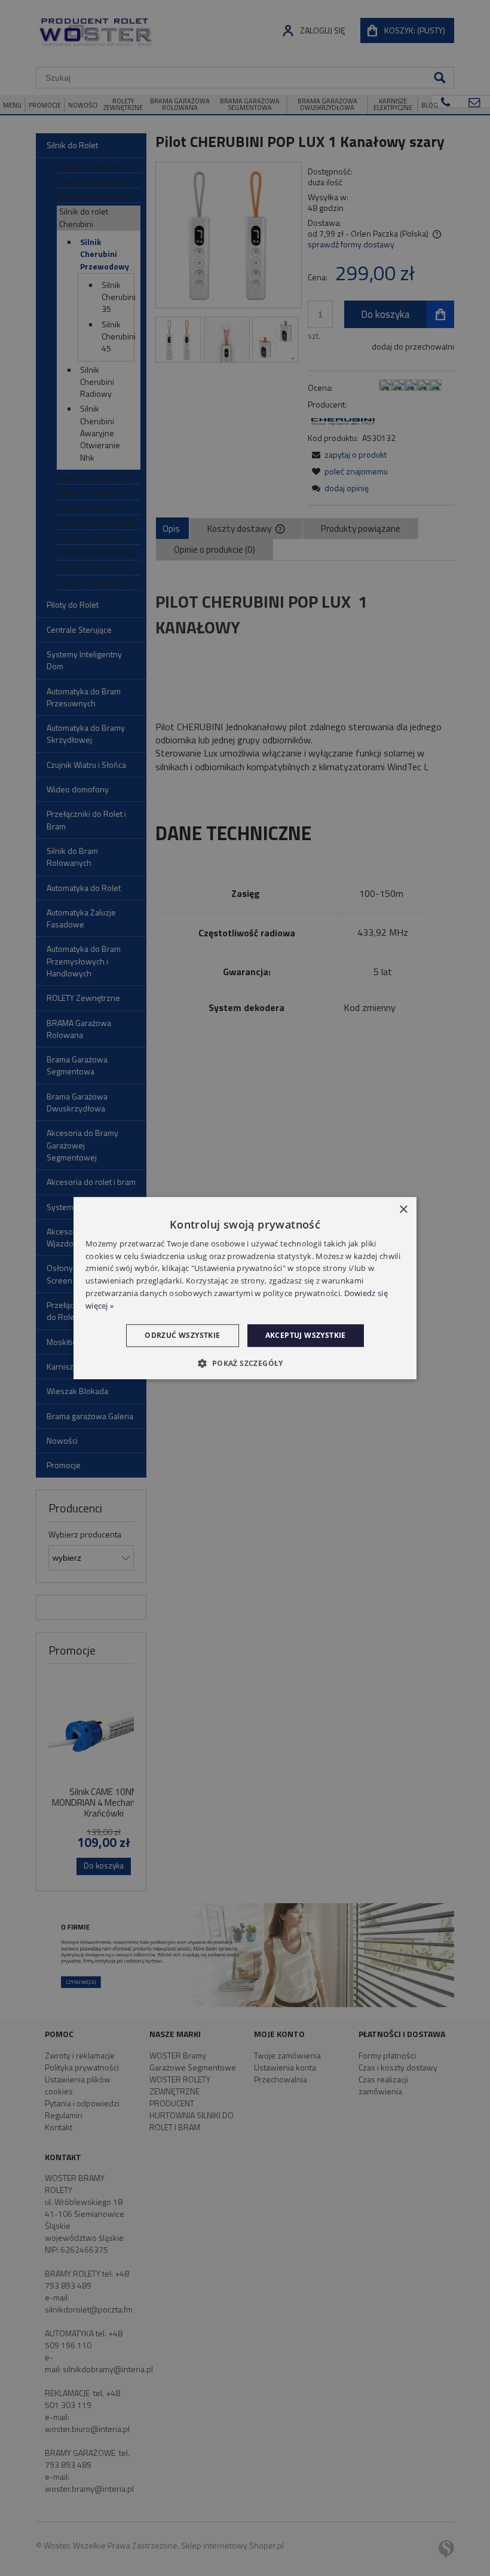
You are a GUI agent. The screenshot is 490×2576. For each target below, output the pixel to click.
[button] (245, 1363)
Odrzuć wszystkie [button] (182, 1335)
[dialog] (245, 1288)
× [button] (403, 1210)
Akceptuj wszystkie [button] (306, 1335)
